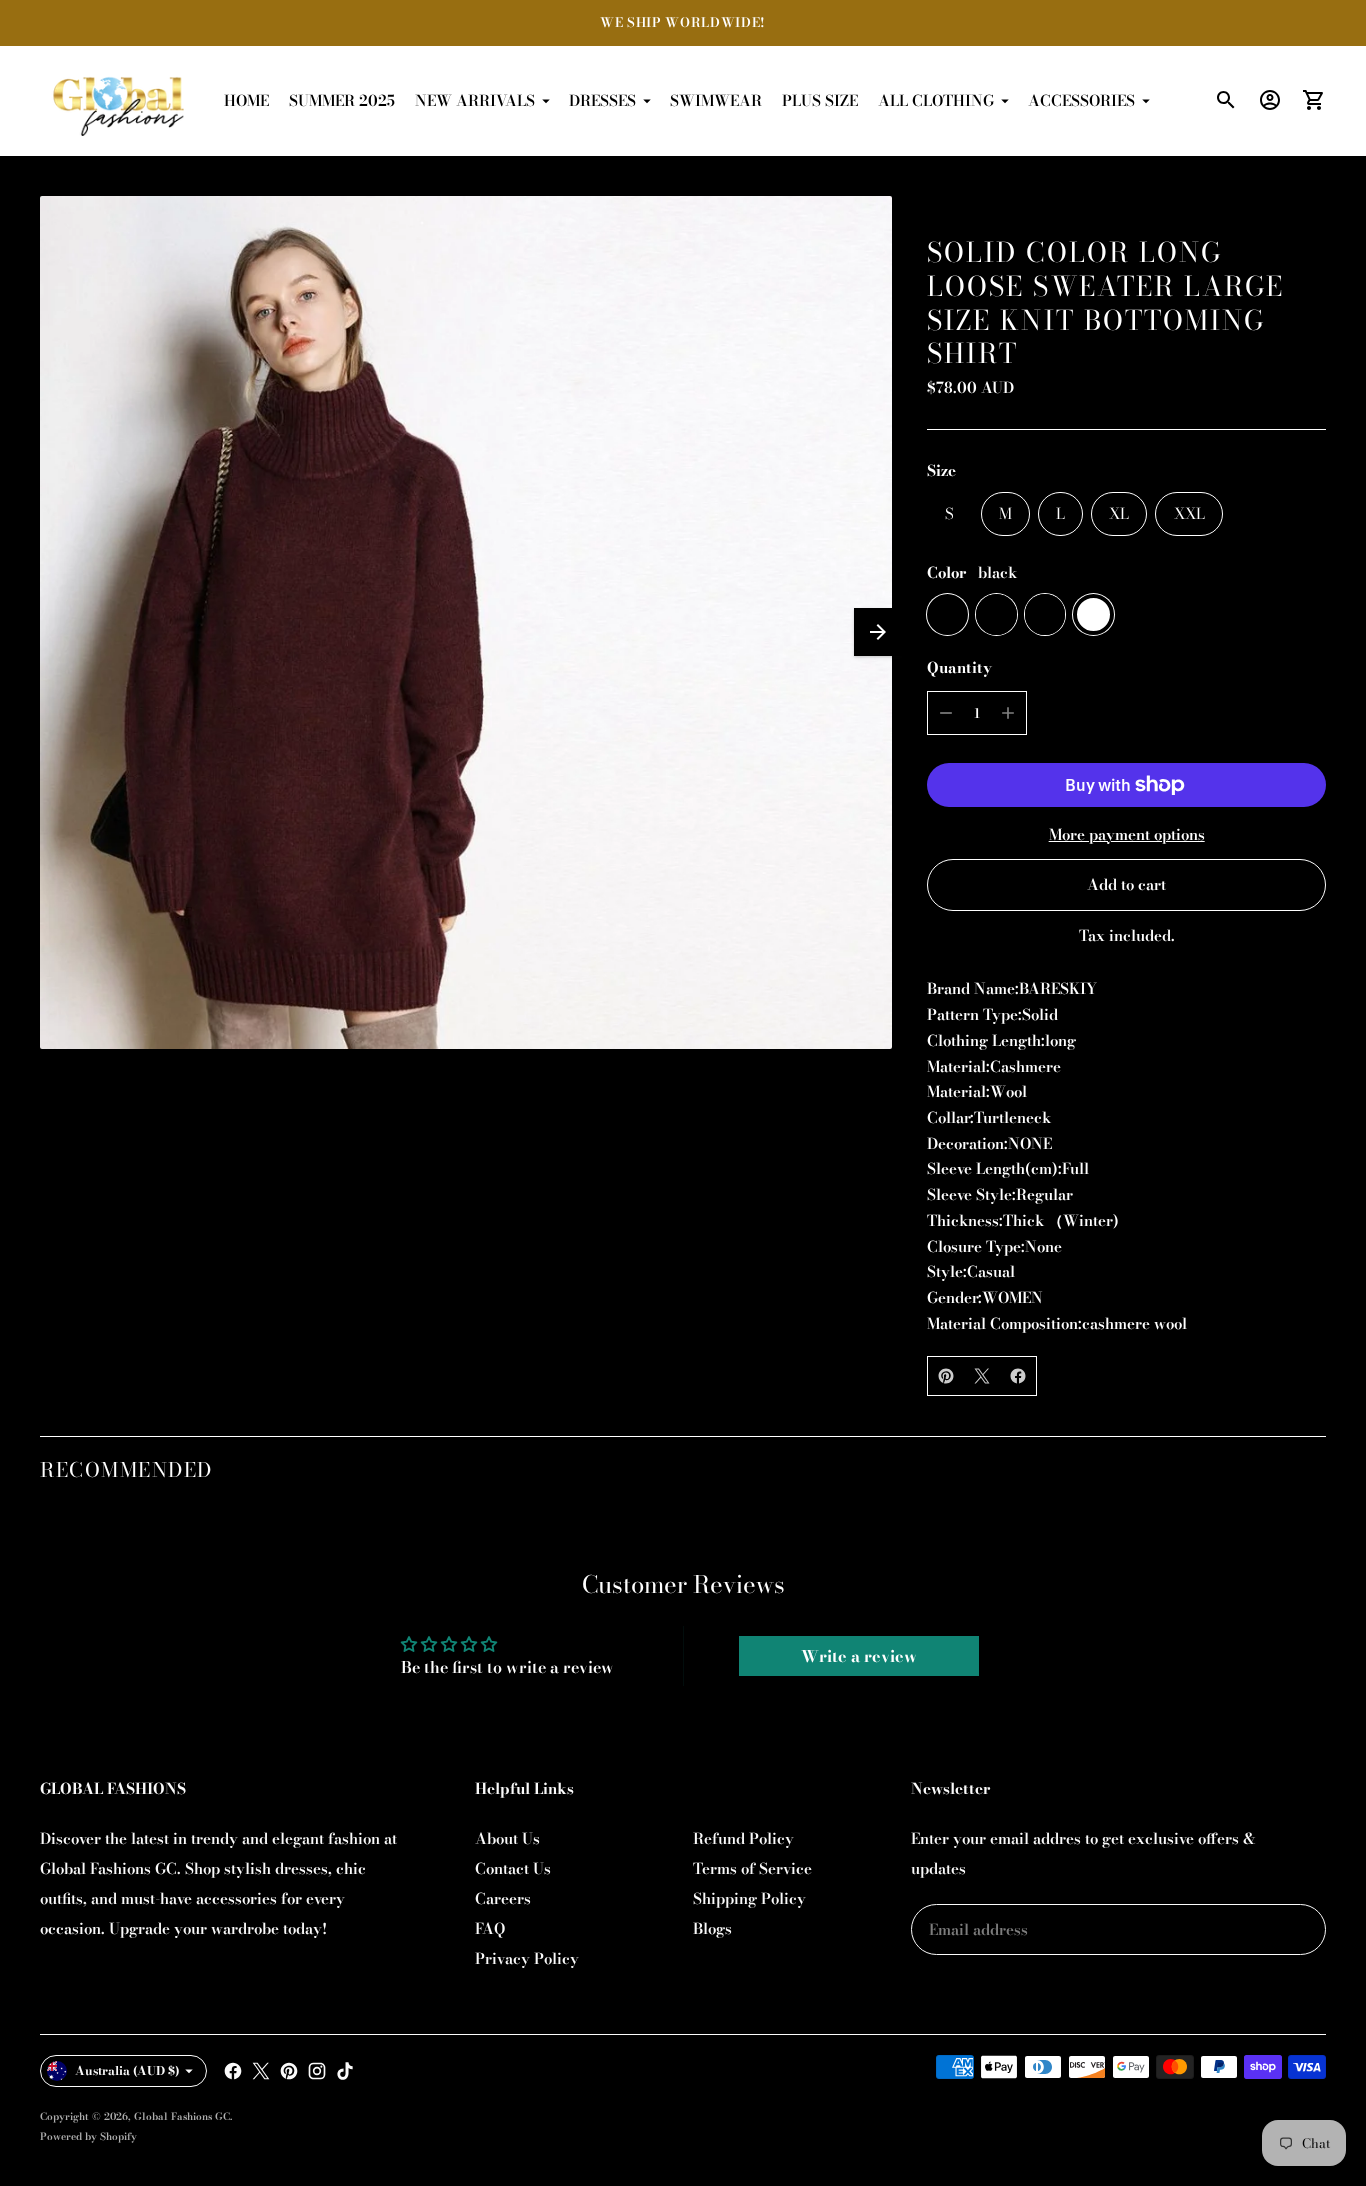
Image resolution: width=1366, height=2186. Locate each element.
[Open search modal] (1226, 100)
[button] (878, 632)
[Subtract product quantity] (946, 713)
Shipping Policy (749, 1898)
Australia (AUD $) (127, 2070)
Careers (503, 1898)
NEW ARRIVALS (475, 100)
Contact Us (513, 1868)
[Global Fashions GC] (120, 101)
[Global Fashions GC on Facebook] (233, 2071)
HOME (246, 100)
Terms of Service (752, 1868)
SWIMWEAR (716, 100)
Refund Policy (743, 1838)
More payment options (1127, 834)
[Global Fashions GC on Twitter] (261, 2071)
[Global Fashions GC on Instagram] (317, 2071)
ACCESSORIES (1081, 100)
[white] (1093, 614)
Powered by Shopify (88, 2136)
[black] (947, 614)
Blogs (712, 1928)
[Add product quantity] (1008, 713)
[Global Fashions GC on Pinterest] (289, 2071)
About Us (507, 1838)
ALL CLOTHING (936, 100)
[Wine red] (1045, 614)
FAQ (490, 1928)
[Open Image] (466, 622)
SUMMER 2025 (342, 100)
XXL (1189, 513)
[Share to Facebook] (1018, 1376)
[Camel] (996, 614)
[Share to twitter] (982, 1376)
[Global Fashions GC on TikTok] (345, 2071)
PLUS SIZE (820, 100)
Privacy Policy (527, 1958)
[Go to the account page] (1270, 100)
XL (1119, 513)
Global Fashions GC (182, 2116)
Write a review (859, 1656)
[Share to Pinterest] (946, 1376)
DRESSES (602, 100)
